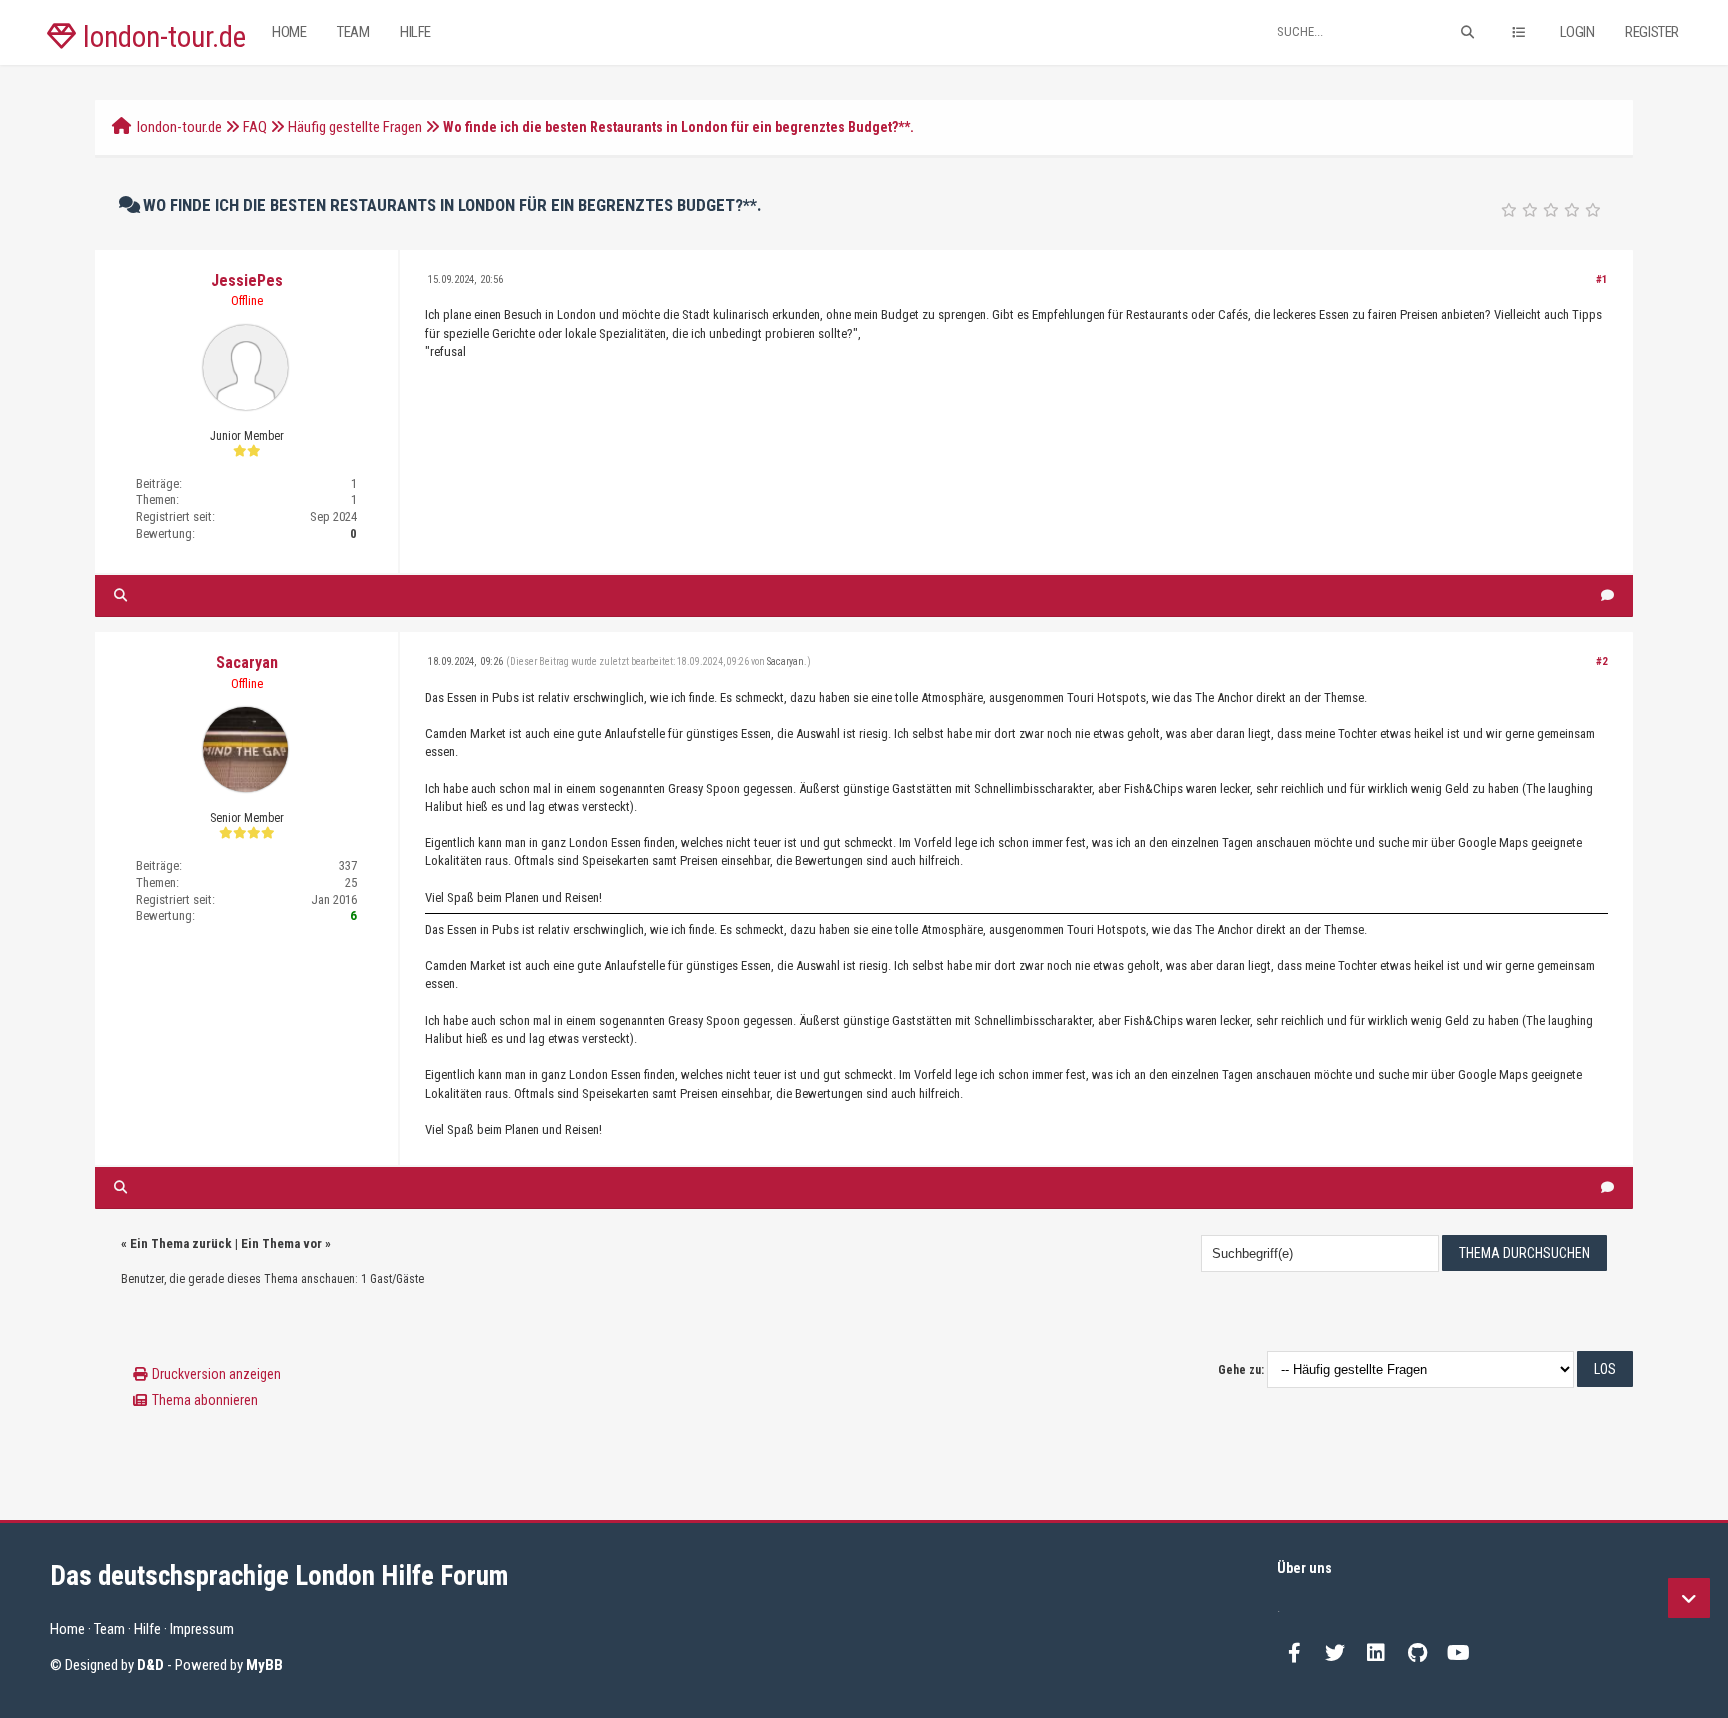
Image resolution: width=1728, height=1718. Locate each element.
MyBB (264, 1665)
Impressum (202, 1629)
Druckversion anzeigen (216, 1374)
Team (353, 32)
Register (1652, 32)
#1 (1602, 279)
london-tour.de (161, 37)
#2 (1602, 661)
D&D (150, 1665)
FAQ (255, 127)
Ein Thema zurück (181, 1243)
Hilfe (415, 32)
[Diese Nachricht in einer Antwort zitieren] (1607, 595)
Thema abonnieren (205, 1400)
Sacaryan (247, 662)
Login (1577, 32)
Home (289, 32)
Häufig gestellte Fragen (355, 127)
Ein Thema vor (281, 1243)
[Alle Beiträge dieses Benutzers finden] (120, 595)
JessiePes (247, 280)
